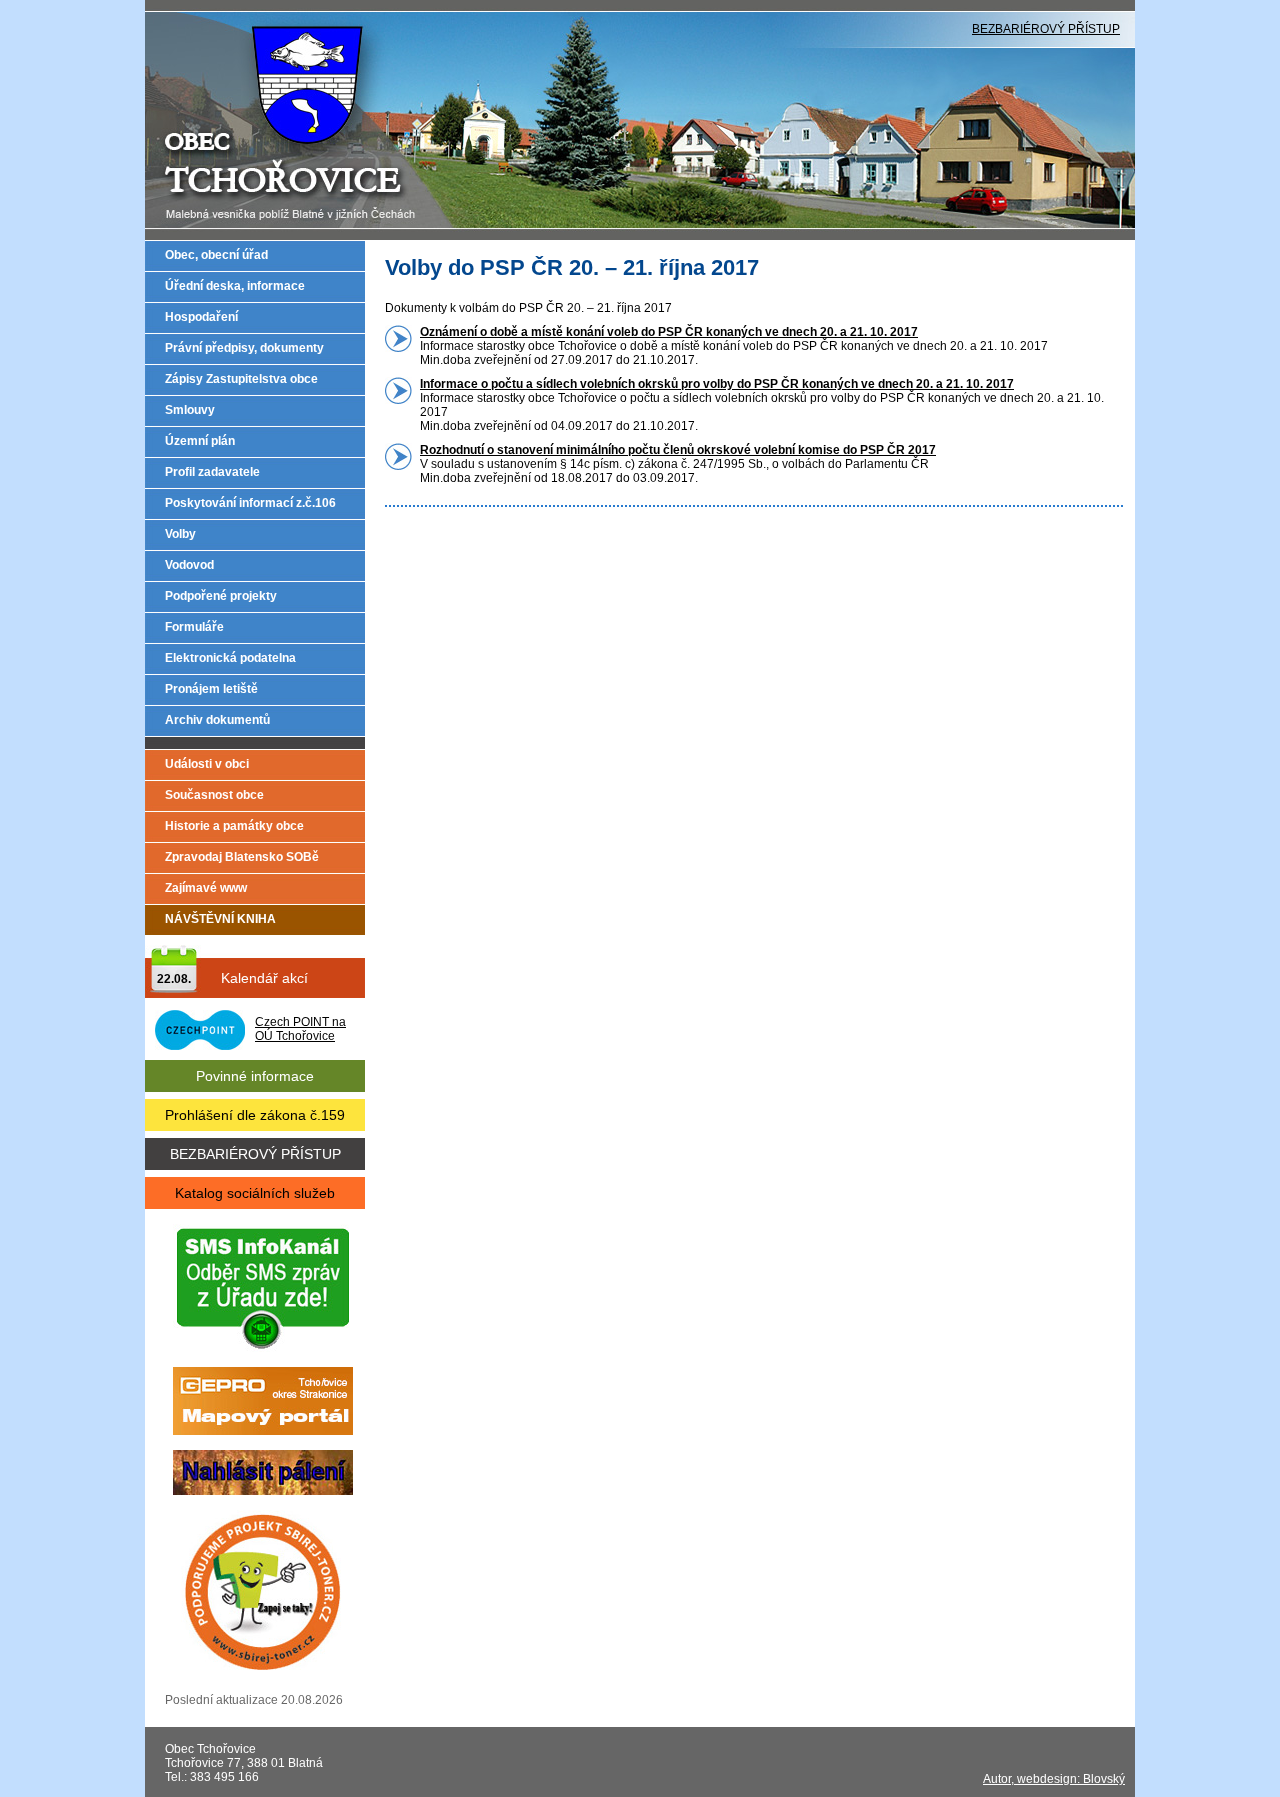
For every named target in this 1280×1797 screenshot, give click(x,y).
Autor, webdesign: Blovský (1054, 1779)
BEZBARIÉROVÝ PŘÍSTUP (1046, 29)
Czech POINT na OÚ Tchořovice (300, 1029)
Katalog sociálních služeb (255, 1193)
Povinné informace (255, 1076)
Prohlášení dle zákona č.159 (255, 1115)
